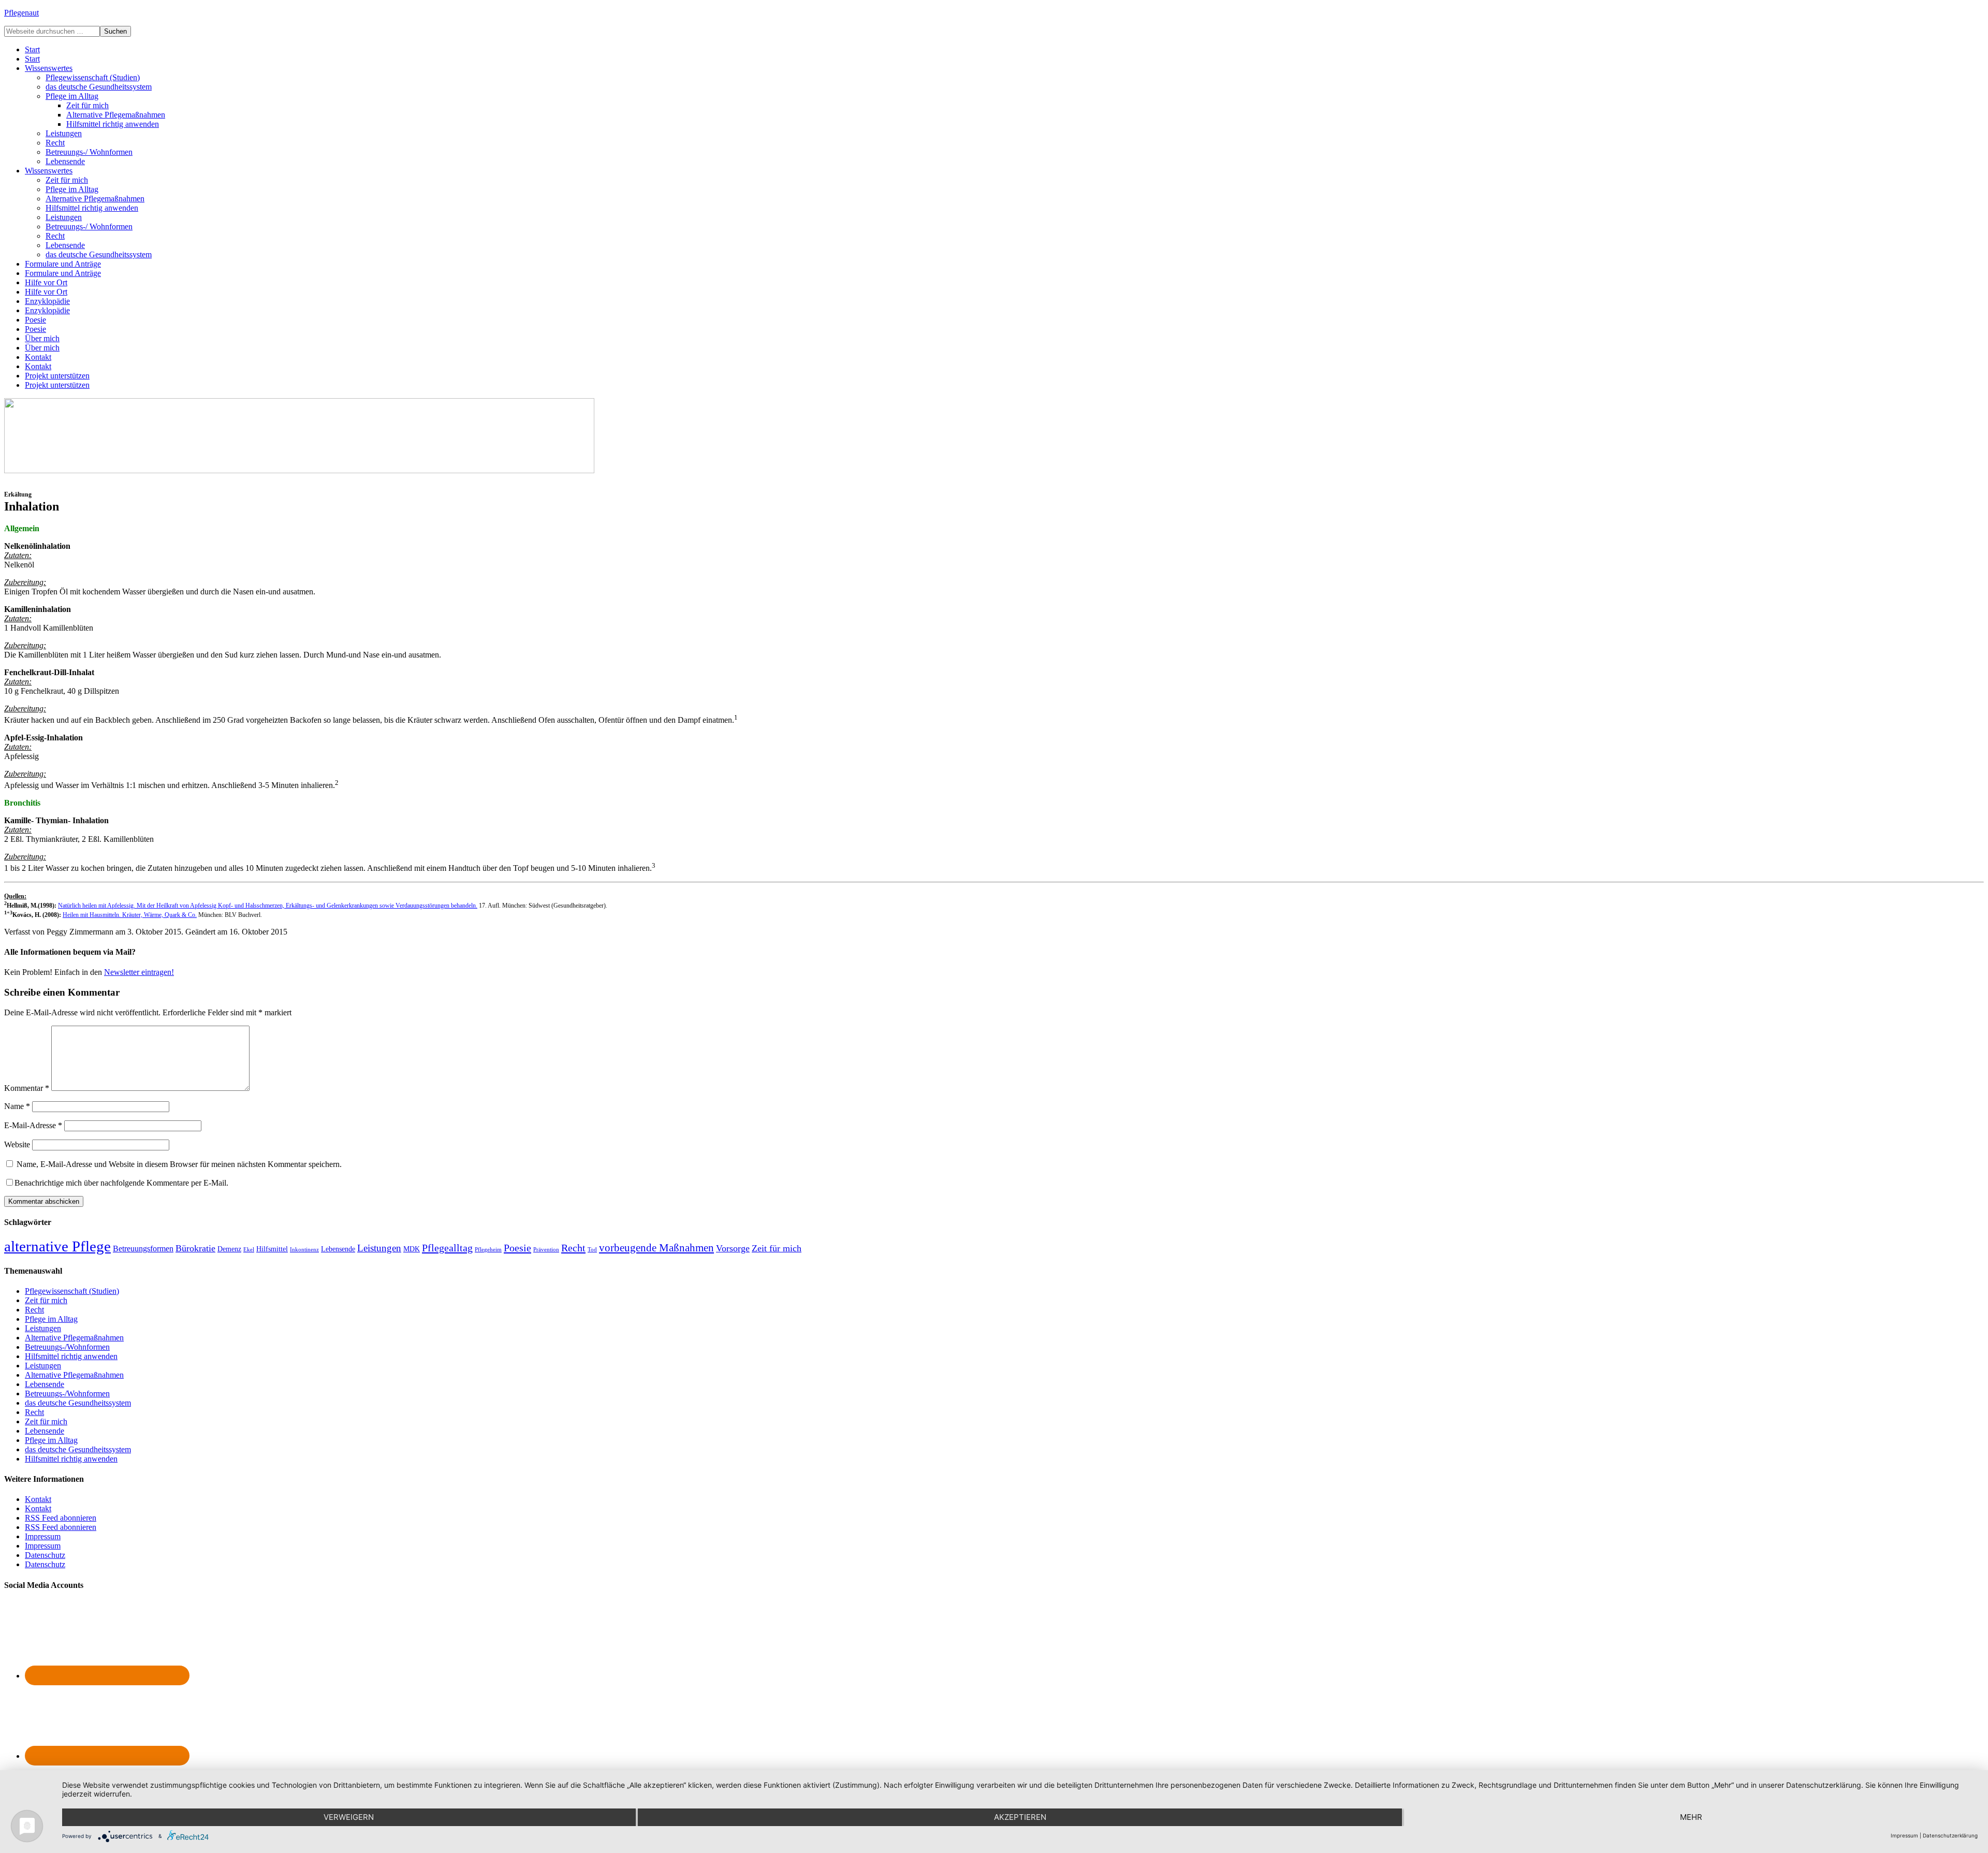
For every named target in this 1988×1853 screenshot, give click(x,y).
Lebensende (338, 1249)
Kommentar (27, 1088)
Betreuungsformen (143, 1249)
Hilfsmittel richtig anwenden (71, 1356)
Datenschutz (45, 1555)
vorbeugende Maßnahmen (656, 1248)
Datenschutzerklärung (1950, 1835)
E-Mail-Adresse (33, 1125)
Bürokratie (195, 1248)
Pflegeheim (488, 1250)
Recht (573, 1248)
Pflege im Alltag (51, 1319)
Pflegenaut (21, 13)
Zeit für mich (777, 1248)
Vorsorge (733, 1248)
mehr (1691, 1817)
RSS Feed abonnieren (61, 1518)
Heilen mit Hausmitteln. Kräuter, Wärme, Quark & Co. (130, 915)
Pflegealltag (447, 1248)
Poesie (517, 1248)
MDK (412, 1249)
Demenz (229, 1249)
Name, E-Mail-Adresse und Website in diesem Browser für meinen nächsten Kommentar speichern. (179, 1164)
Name (17, 1106)
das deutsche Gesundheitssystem (78, 1403)
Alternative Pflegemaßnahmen (74, 1338)
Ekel (249, 1250)
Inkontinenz (304, 1250)
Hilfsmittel (272, 1249)
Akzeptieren (1020, 1817)
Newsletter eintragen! (139, 972)
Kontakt (38, 1499)
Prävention (546, 1250)
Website (17, 1144)
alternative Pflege (57, 1246)
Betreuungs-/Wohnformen (67, 1347)
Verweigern (349, 1817)
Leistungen (379, 1248)
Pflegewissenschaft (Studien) (72, 1291)
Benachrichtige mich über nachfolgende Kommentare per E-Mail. (121, 1183)
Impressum (43, 1536)
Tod (592, 1250)
